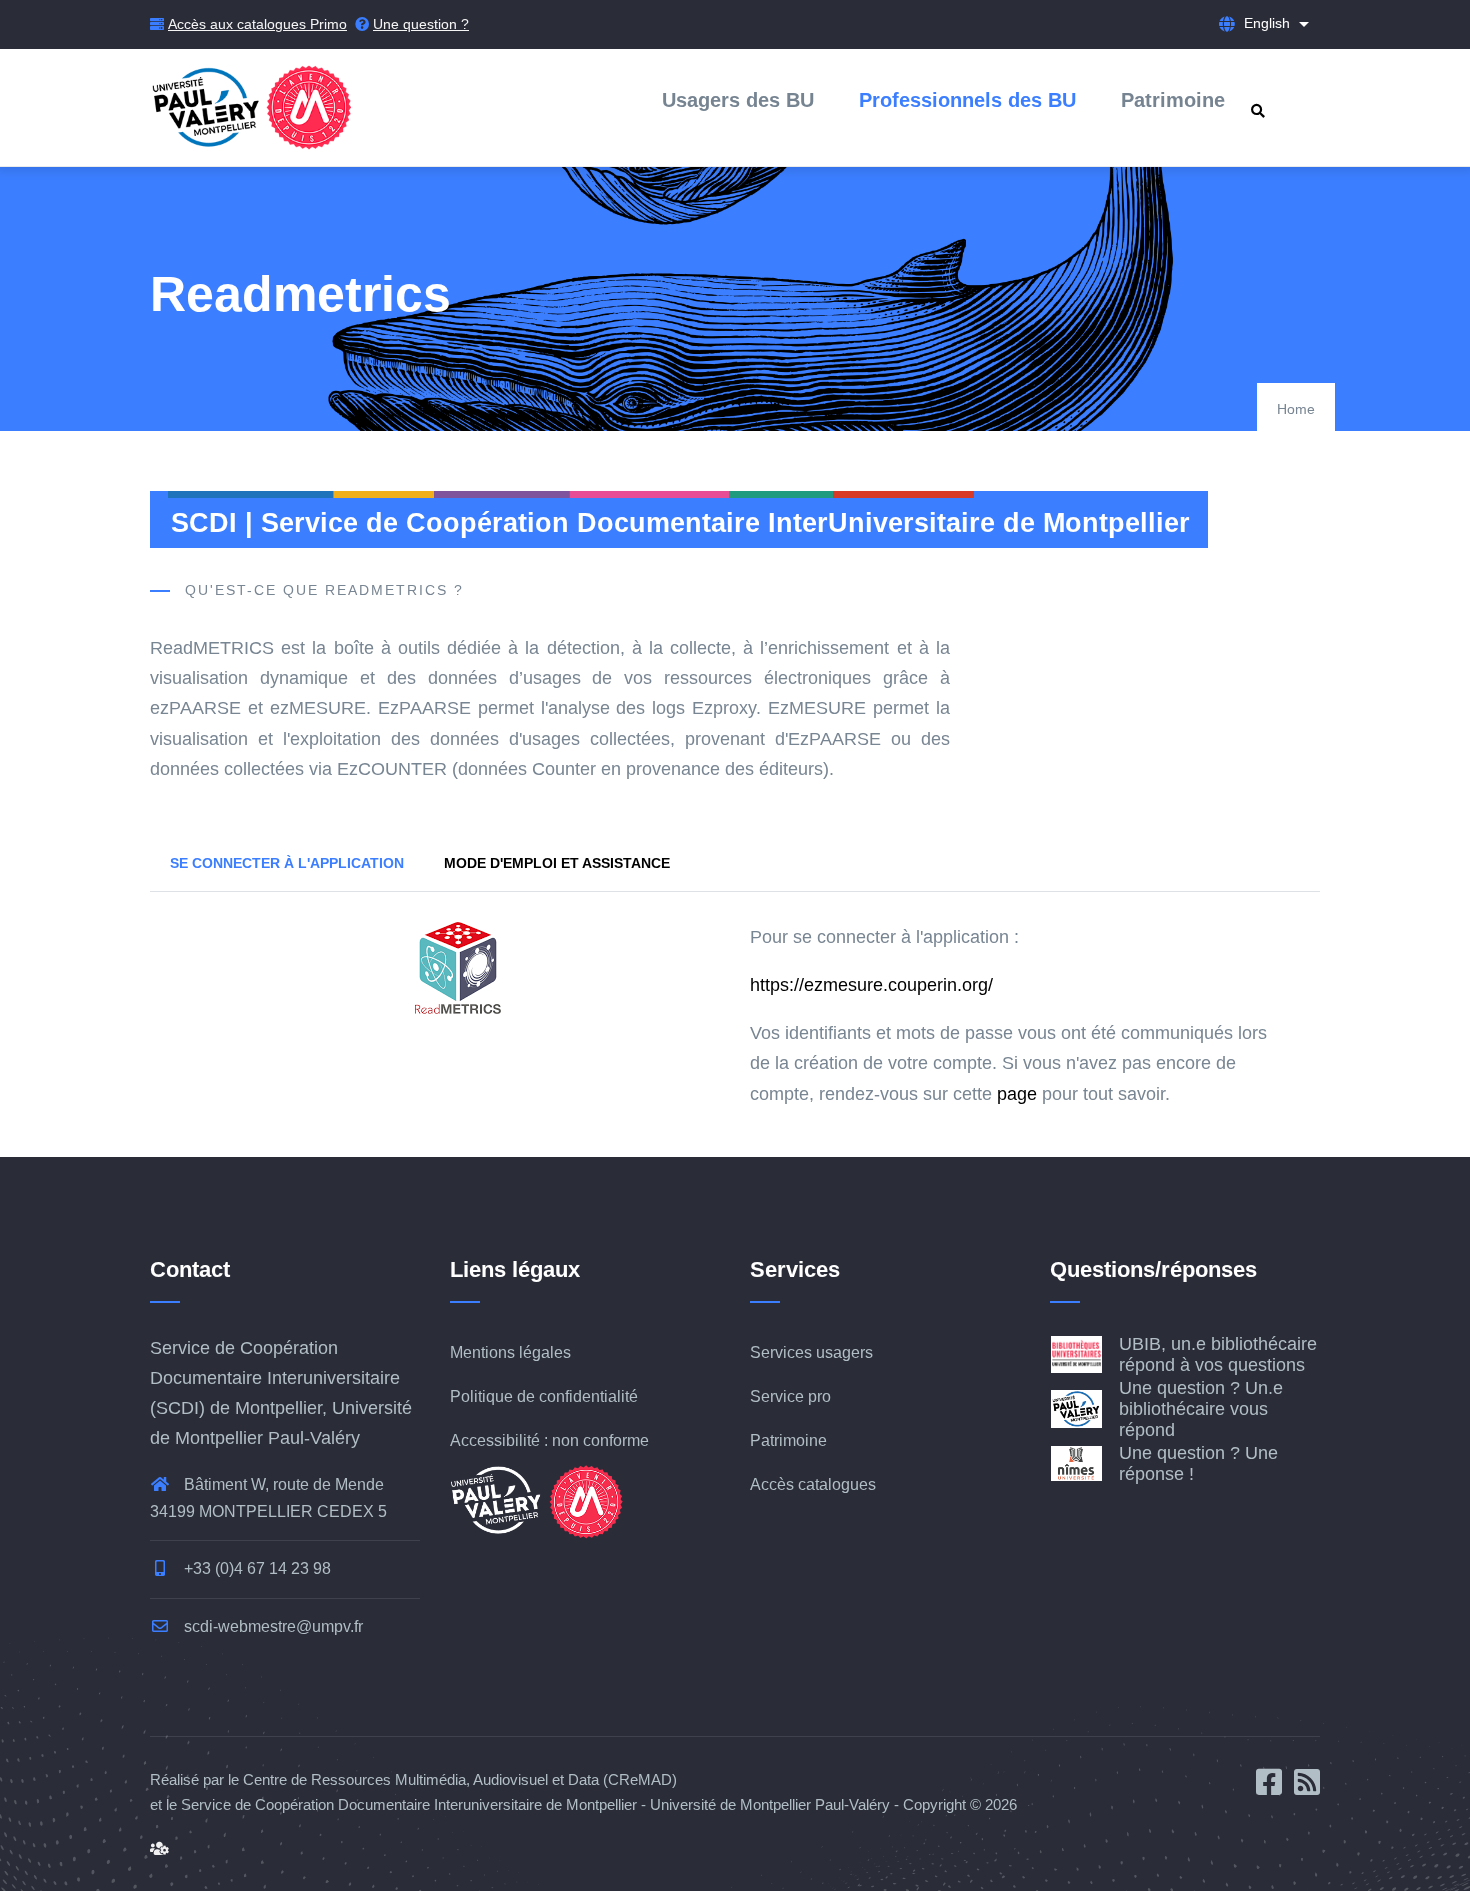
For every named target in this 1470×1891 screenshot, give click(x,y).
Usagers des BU (738, 100)
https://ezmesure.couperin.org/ (871, 985)
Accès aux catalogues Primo (257, 24)
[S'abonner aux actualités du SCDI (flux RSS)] (1307, 1787)
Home (1296, 409)
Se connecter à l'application (287, 863)
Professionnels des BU (967, 100)
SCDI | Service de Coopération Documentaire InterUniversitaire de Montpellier (680, 523)
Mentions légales (510, 1352)
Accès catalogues (813, 1484)
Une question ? (421, 24)
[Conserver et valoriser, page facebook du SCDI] (1275, 1787)
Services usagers (811, 1352)
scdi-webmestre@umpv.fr (271, 1626)
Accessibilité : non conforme (549, 1440)
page (1017, 1094)
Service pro (790, 1396)
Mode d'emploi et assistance (557, 863)
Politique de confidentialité (544, 1396)
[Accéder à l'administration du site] (159, 1848)
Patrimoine (1173, 100)
